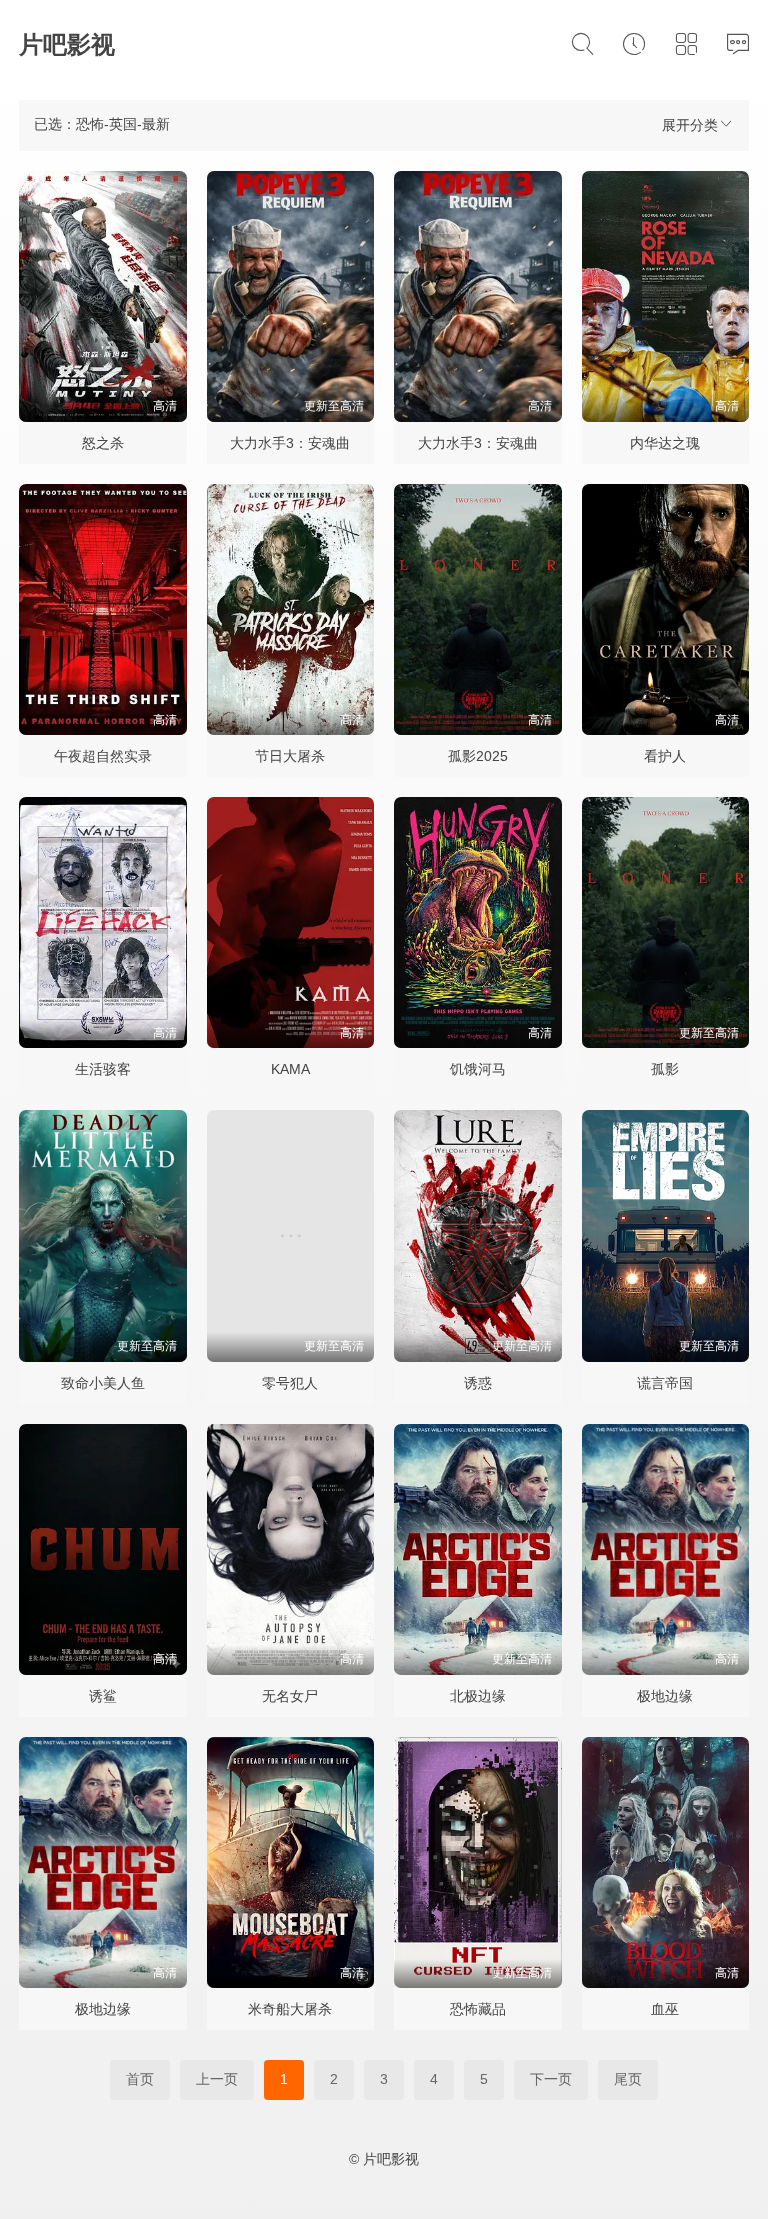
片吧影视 (67, 44)
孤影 (665, 1069)
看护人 (665, 756)
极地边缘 (665, 1696)
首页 (140, 2079)
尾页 (628, 2079)
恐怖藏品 (478, 2009)
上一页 (217, 2079)
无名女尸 (290, 1696)
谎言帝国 (665, 1383)
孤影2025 (478, 756)
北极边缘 (478, 1696)
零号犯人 (290, 1383)
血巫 (665, 2009)
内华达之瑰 (665, 443)
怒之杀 (103, 443)
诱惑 (478, 1383)
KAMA (290, 1069)
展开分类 (690, 125)
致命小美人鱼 (103, 1383)
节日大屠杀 (290, 756)
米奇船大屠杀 (290, 2009)
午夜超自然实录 (103, 756)
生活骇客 (103, 1069)
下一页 (551, 2079)
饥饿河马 (478, 1069)
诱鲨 (103, 1696)
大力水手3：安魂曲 (290, 443)
